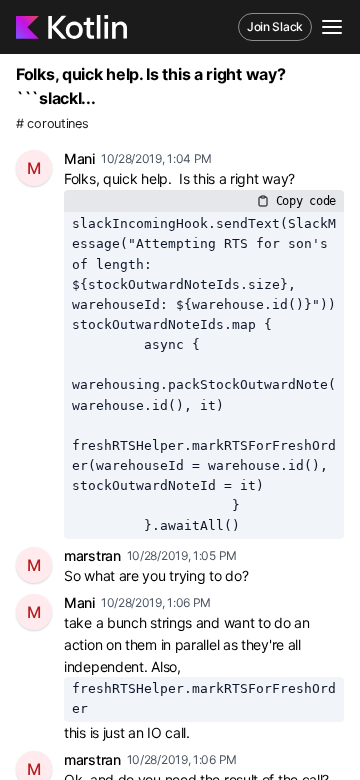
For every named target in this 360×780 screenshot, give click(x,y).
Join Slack (275, 26)
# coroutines (52, 123)
